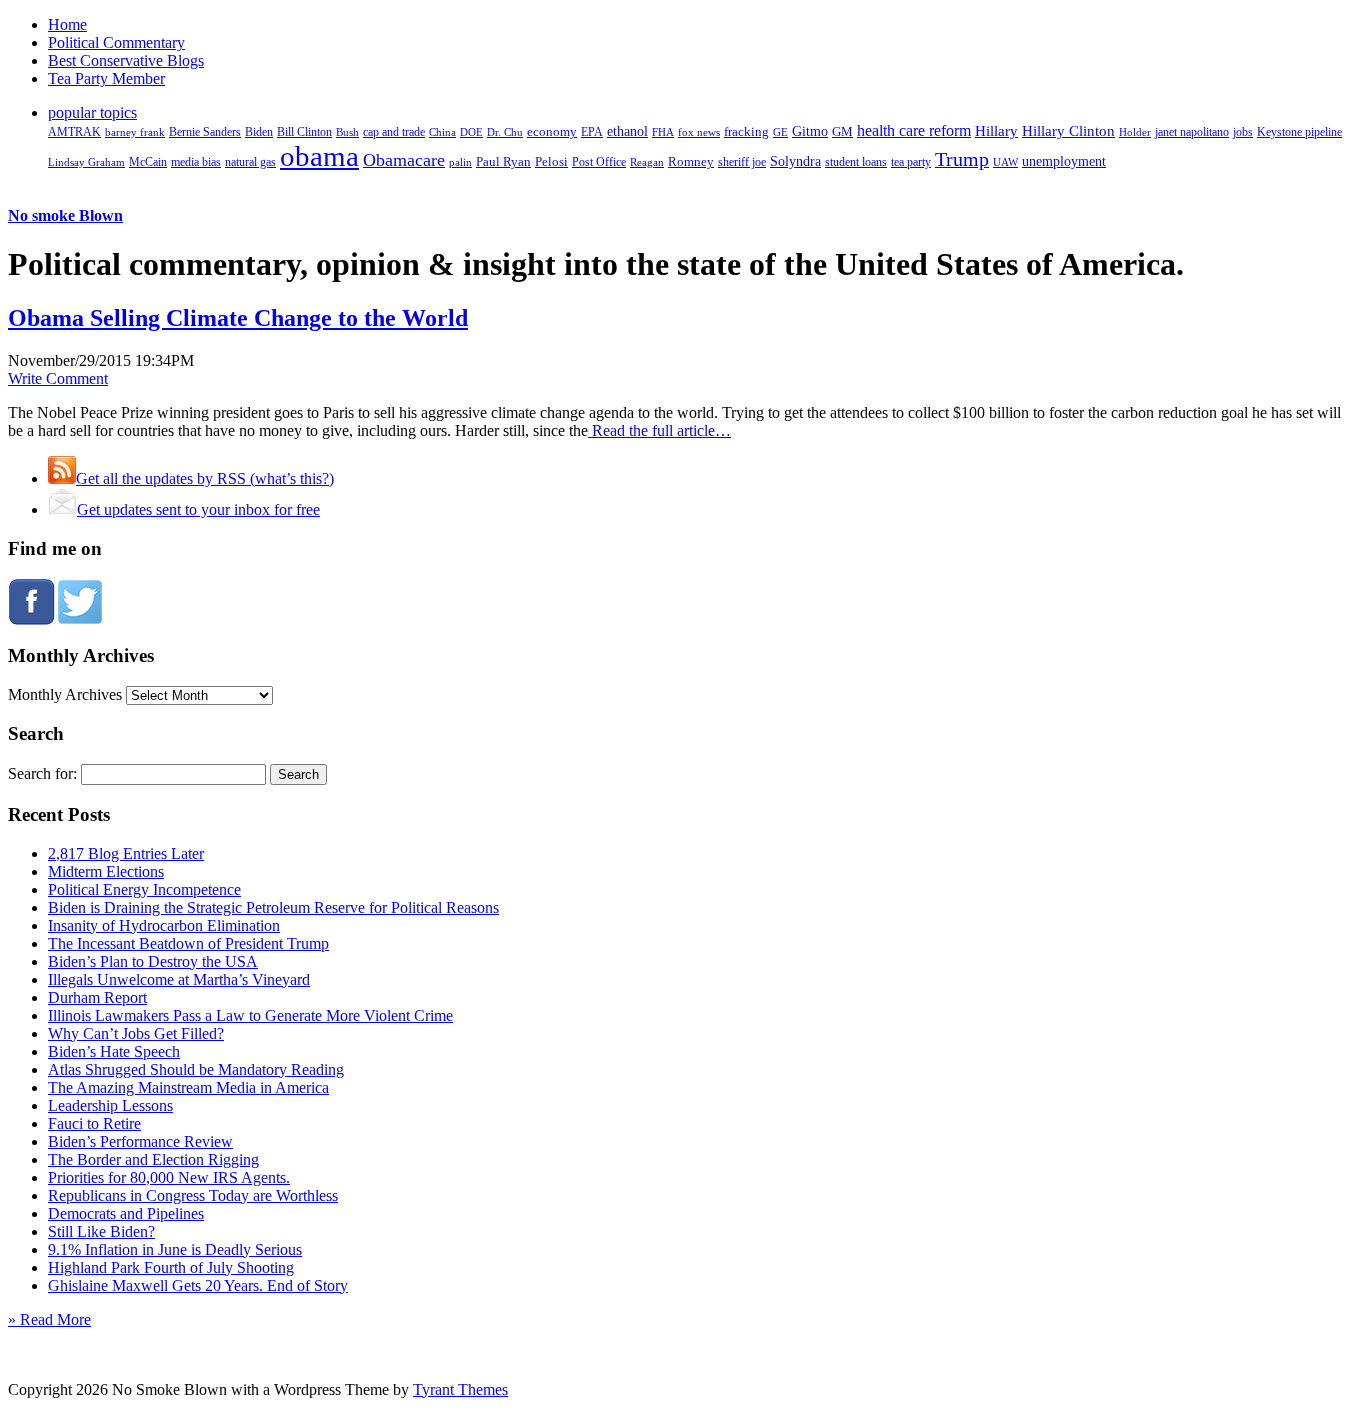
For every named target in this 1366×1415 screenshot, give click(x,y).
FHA (663, 132)
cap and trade (394, 132)
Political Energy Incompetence (144, 889)
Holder (1135, 132)
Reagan (647, 162)
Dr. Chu (505, 132)
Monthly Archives (65, 694)
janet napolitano (1192, 132)
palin (460, 162)
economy (552, 132)
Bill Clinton (304, 132)
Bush (347, 132)
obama (319, 156)
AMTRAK (74, 132)
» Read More (49, 1319)
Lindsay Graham (86, 162)
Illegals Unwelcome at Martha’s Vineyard (179, 979)
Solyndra (795, 161)
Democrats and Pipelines (126, 1213)
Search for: (42, 773)
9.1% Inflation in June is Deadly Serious (175, 1249)
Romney (691, 161)
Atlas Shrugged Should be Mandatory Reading (196, 1069)
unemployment (1064, 161)
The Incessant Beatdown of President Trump (188, 943)
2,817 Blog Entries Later (126, 853)
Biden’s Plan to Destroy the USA (153, 961)
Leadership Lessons (110, 1105)
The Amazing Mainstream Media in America (188, 1087)
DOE (471, 132)
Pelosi (551, 161)
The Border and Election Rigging (153, 1159)
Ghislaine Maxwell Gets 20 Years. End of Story (198, 1285)
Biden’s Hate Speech (114, 1051)
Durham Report (97, 997)
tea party (911, 162)
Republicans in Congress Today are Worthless (193, 1195)
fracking (746, 131)
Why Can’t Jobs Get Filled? (136, 1033)
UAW (1005, 162)
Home (67, 24)
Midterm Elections (106, 871)
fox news (699, 132)
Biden (259, 132)
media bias (196, 162)
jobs (1243, 132)
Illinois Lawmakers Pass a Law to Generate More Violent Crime (250, 1015)
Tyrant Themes (460, 1389)
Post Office (599, 162)
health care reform (914, 130)
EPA (592, 132)
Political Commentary (116, 42)
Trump (962, 159)
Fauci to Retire (94, 1123)
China (442, 132)
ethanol (627, 131)
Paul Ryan (503, 161)
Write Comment (58, 378)
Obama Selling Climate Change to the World (238, 318)
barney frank (135, 132)
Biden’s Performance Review (140, 1141)
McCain (148, 162)
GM (842, 131)
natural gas (250, 162)
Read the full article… (659, 430)
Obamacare (404, 160)
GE (780, 132)
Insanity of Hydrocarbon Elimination (164, 925)
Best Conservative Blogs (126, 60)
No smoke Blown (65, 215)
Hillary (996, 130)
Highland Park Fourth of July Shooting (171, 1267)
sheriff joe (742, 162)
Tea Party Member (106, 78)
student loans (856, 162)
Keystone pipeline (1299, 132)
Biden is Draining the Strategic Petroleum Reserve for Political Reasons (273, 907)
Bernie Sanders (205, 132)
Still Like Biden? (101, 1231)
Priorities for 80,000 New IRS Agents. (169, 1177)
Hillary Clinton (1068, 131)
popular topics (92, 112)
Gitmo (810, 131)
